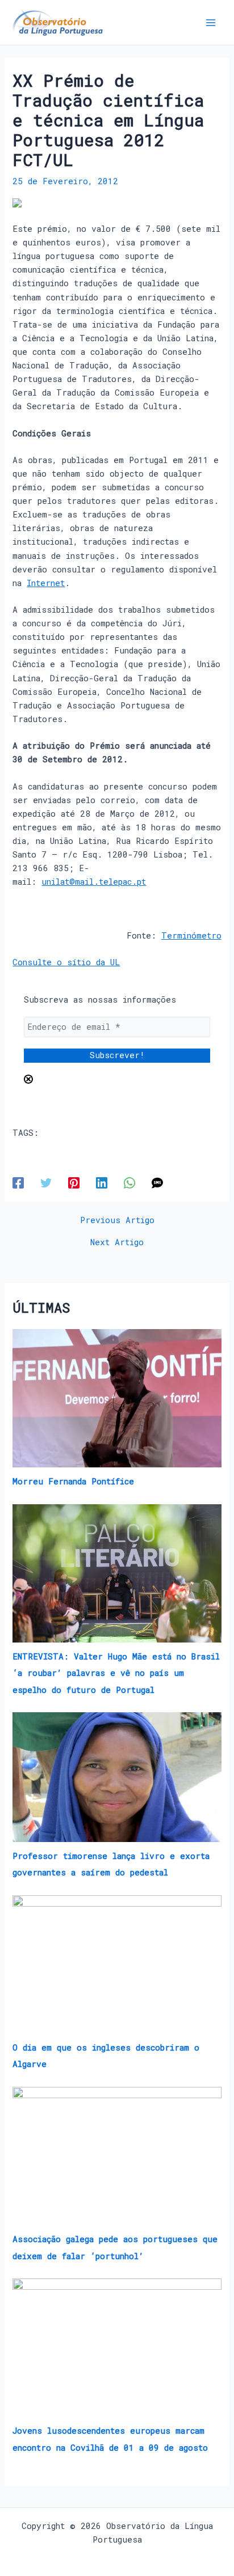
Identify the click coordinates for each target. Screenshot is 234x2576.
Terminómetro (191, 935)
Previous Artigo (117, 1221)
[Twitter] (46, 1183)
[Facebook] (18, 1183)
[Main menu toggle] (211, 23)
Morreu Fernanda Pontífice (73, 1481)
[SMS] (157, 1183)
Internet (46, 583)
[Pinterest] (74, 1183)
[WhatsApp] (129, 1183)
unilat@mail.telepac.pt (94, 882)
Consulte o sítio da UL (66, 962)
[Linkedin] (102, 1183)
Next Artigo (117, 1243)
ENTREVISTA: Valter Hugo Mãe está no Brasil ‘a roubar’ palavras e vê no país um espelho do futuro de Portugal (116, 1673)
